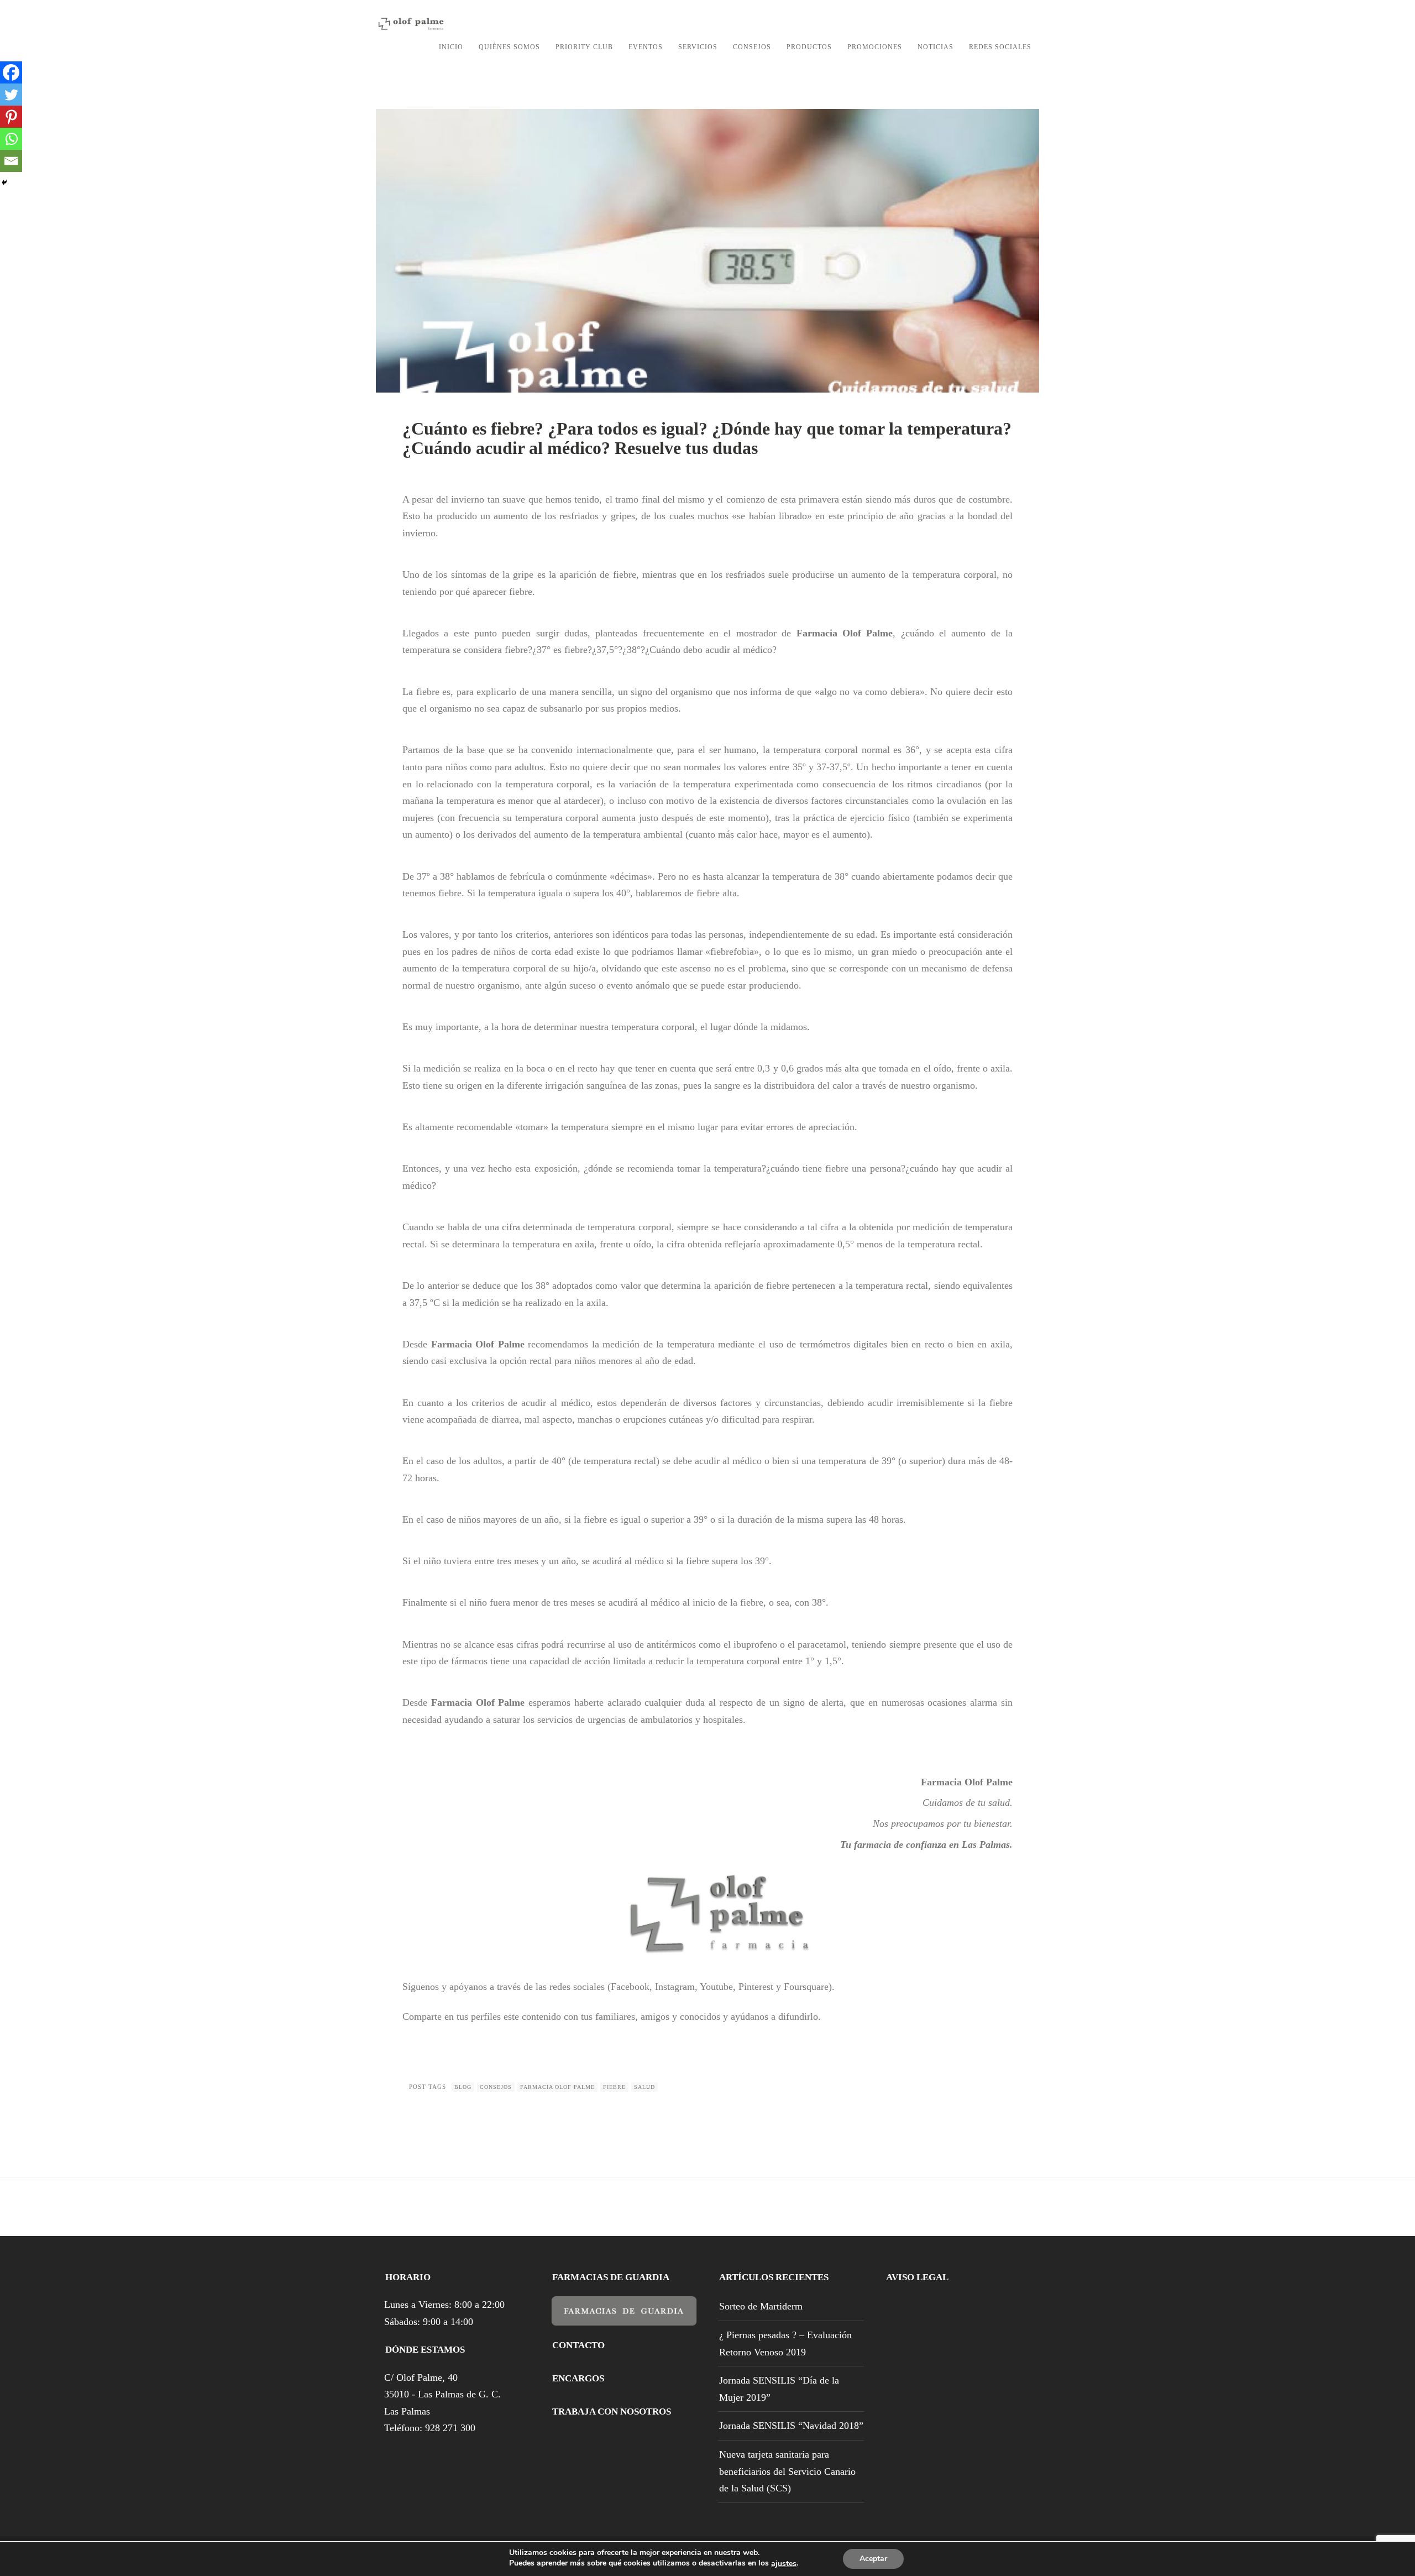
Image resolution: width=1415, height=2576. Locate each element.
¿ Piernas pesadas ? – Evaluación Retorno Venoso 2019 (785, 2344)
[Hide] (4, 182)
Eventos (646, 47)
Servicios (698, 47)
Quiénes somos (509, 47)
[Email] (11, 161)
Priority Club (584, 47)
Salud (644, 2087)
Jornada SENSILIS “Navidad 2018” (791, 2426)
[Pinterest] (11, 117)
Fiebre (614, 2087)
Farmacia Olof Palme (557, 2087)
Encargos (578, 2378)
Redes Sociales (1000, 47)
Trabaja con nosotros (612, 2412)
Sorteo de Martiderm (761, 2306)
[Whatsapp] (11, 139)
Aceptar (873, 2559)
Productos (809, 47)
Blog (463, 2087)
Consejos (752, 47)
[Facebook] (11, 72)
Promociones (875, 47)
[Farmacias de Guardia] (624, 2317)
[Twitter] (11, 95)
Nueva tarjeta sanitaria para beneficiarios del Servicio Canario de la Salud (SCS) (787, 2471)
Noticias (936, 47)
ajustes (784, 2564)
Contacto (578, 2345)
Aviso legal (917, 2277)
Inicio (451, 47)
